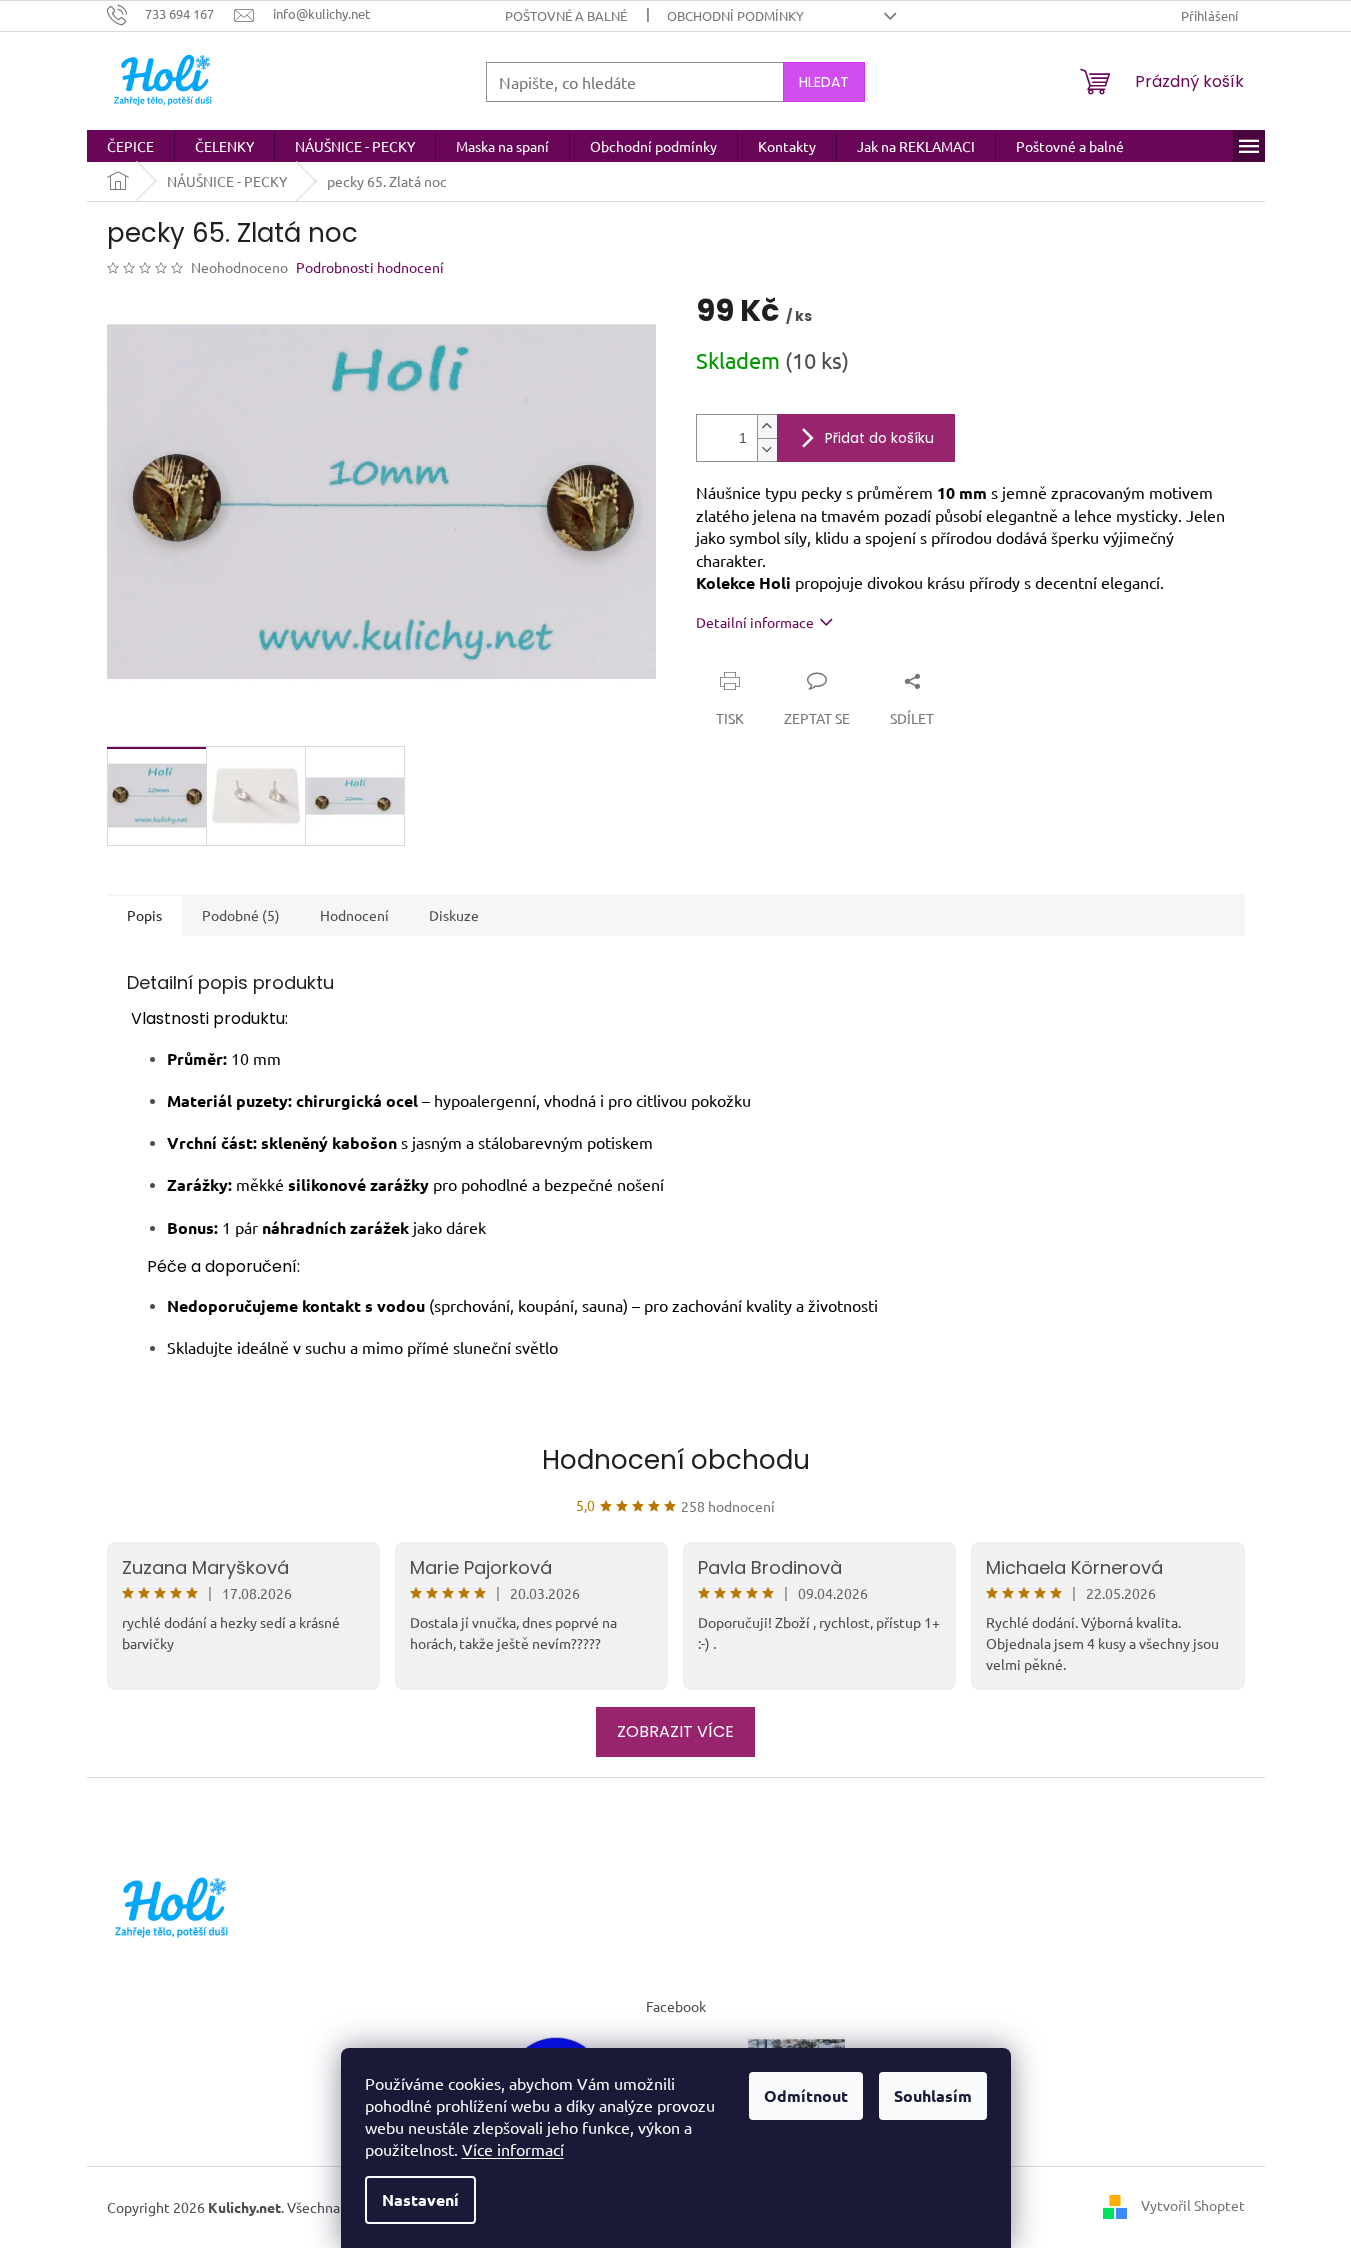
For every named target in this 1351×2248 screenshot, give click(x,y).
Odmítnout (806, 2095)
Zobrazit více (675, 1731)
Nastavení (420, 2199)
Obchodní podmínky (735, 15)
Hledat (824, 82)
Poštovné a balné (566, 15)
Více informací (513, 2149)
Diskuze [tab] (454, 915)
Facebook (676, 2006)
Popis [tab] (144, 915)
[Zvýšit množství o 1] (767, 426)
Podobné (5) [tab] (241, 915)
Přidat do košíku (879, 438)
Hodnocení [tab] (354, 915)
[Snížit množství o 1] (767, 449)
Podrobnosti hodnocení (370, 267)
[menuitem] (130, 146)
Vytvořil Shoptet (1193, 2205)
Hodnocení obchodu (676, 1460)
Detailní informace (755, 622)
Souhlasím (933, 2095)
